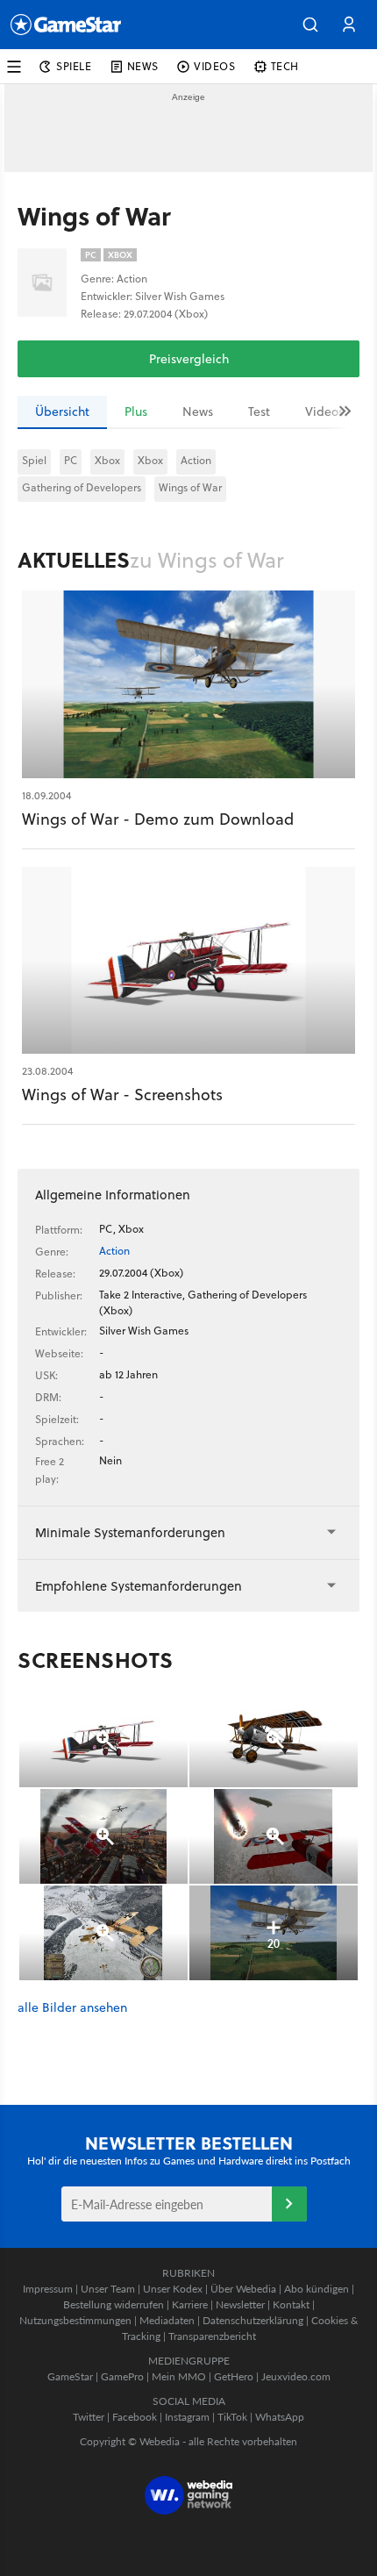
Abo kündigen (317, 2289)
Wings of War (190, 487)
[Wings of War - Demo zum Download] (188, 684)
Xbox (107, 460)
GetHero (234, 2376)
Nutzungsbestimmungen (75, 2320)
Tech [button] (285, 66)
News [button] (143, 66)
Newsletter (240, 2304)
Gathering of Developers (82, 487)
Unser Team (108, 2289)
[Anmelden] (289, 2204)
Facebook (135, 2417)
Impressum (48, 2289)
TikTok (232, 2417)
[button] (310, 25)
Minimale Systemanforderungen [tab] (130, 1532)
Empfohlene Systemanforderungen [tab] (139, 1586)
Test (259, 411)
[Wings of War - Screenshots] (188, 961)
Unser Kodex (173, 2289)
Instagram (187, 2417)
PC (71, 460)
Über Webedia (243, 2289)
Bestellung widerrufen (114, 2304)
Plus (136, 411)
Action (196, 460)
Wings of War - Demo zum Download (158, 819)
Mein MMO (179, 2376)
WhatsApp (280, 2417)
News (198, 411)
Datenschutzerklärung (253, 2320)
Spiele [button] (74, 66)
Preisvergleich (189, 359)
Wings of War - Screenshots (122, 1095)
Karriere (190, 2304)
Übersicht (62, 411)
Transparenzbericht (212, 2336)
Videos (324, 411)
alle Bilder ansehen (72, 2008)
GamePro (122, 2376)
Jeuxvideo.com (296, 2376)
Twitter (89, 2417)
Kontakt (291, 2304)
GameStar (70, 2376)
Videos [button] (215, 66)
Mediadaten (167, 2320)
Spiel (34, 460)
